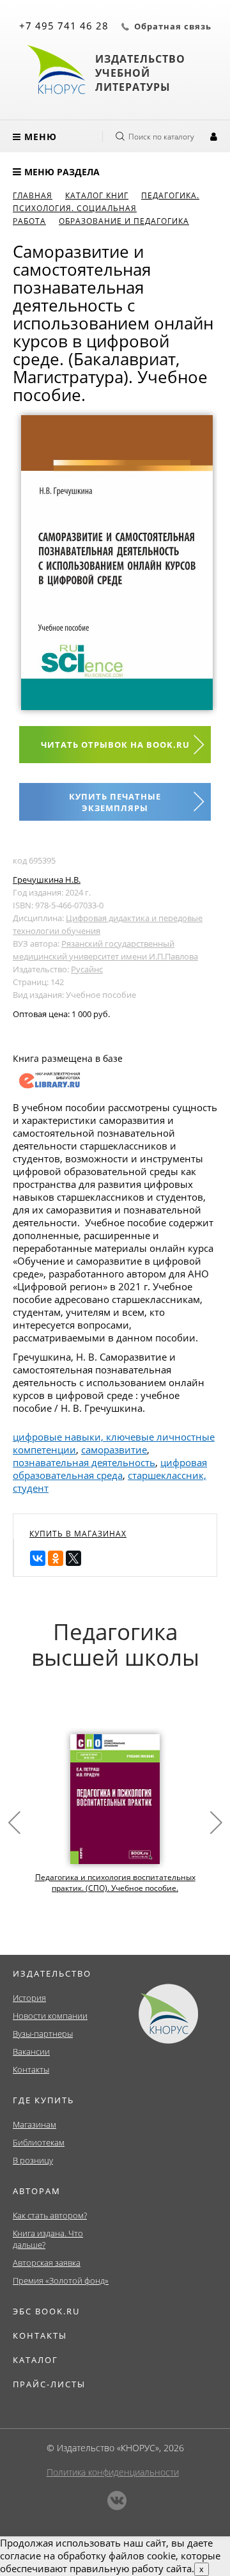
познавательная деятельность (84, 1462)
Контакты (31, 2069)
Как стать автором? (50, 2215)
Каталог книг (97, 195)
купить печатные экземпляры (115, 802)
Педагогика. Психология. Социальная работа (106, 208)
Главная (33, 195)
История (29, 1998)
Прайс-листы (49, 2384)
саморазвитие (114, 1450)
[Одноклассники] (56, 1558)
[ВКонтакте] (38, 1558)
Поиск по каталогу (161, 137)
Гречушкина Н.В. (47, 880)
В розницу (33, 2160)
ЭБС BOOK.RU (46, 2311)
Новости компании (50, 2016)
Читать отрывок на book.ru (115, 745)
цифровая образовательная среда (110, 1469)
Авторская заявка (47, 2263)
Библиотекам (39, 2142)
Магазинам (34, 2124)
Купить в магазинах (78, 1534)
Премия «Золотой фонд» (61, 2280)
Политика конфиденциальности (113, 2472)
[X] (73, 1558)
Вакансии (31, 2051)
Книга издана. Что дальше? (48, 2239)
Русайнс (87, 969)
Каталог (35, 2360)
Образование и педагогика (124, 221)
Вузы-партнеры (43, 2034)
